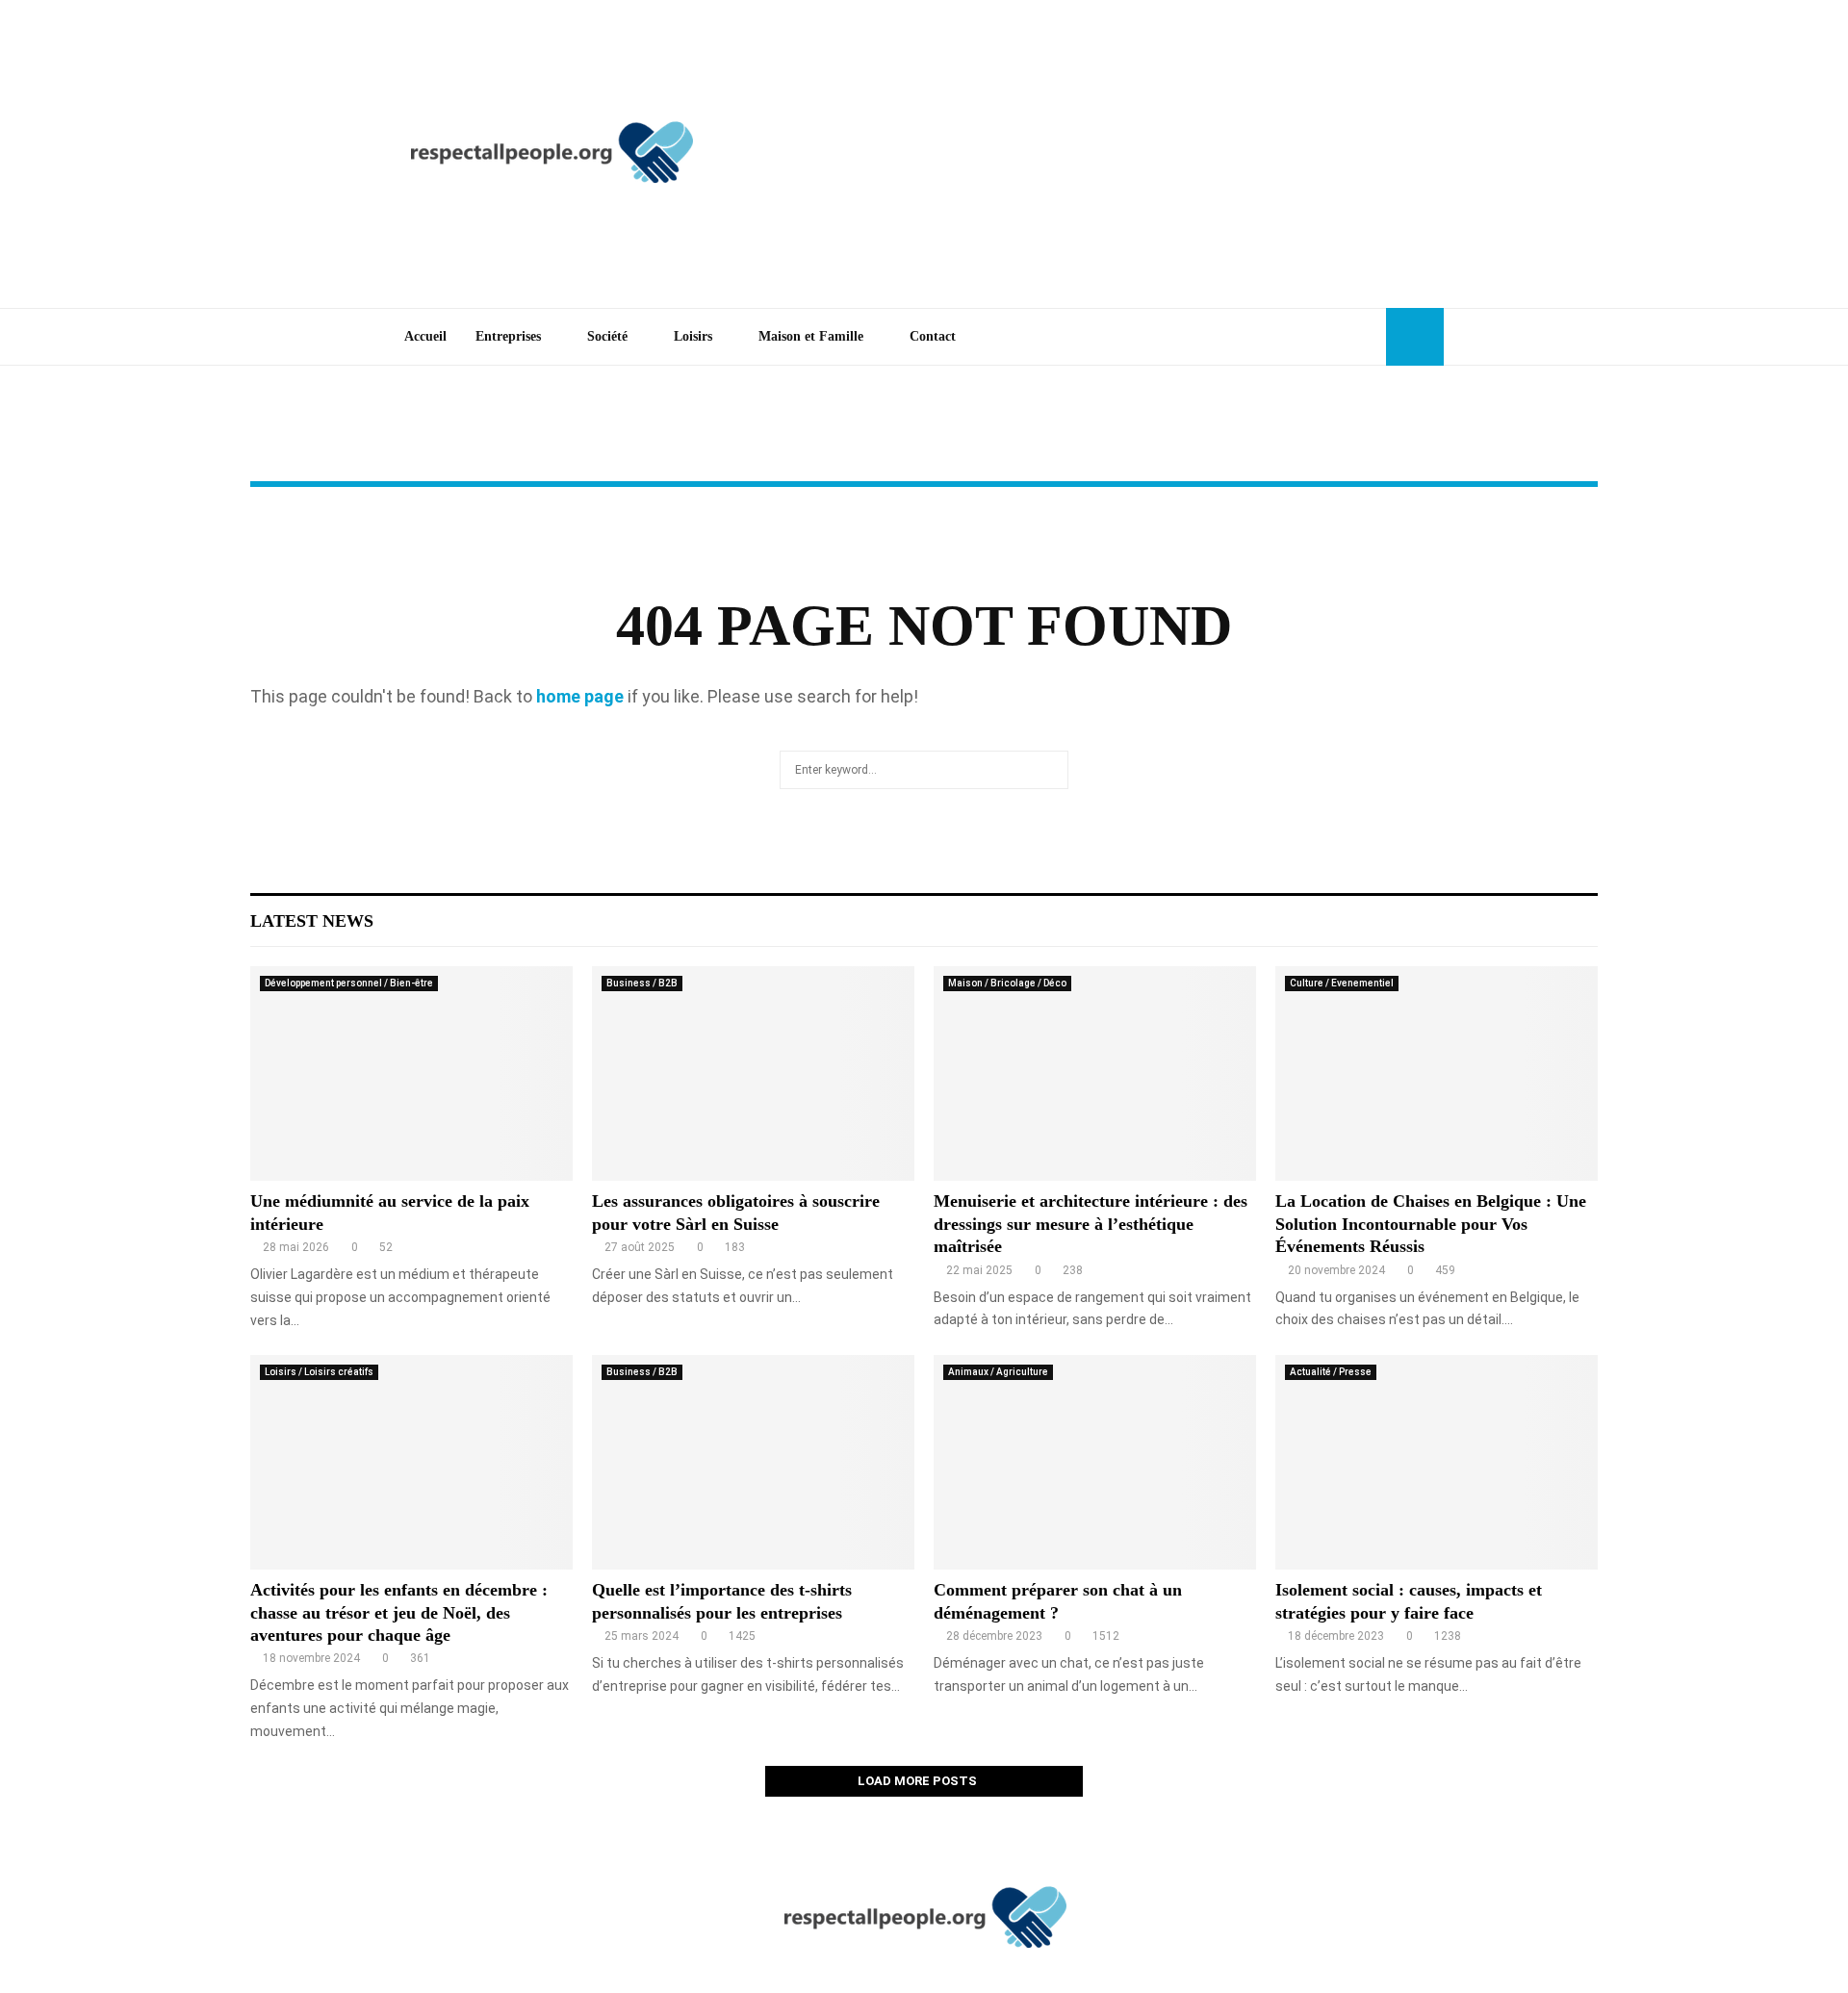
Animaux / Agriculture (998, 1372)
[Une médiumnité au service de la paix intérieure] (411, 1073)
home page (580, 696)
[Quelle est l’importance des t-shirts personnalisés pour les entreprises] (753, 1462)
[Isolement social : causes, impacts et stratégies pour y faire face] (1437, 1462)
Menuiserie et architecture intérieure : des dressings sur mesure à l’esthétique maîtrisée (1091, 1224)
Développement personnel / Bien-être (349, 983)
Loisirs (693, 336)
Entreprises (508, 336)
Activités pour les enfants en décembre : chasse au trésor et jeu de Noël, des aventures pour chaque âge (399, 1612)
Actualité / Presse (1331, 1372)
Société (607, 336)
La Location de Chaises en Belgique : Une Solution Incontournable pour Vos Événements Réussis (1431, 1224)
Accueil (425, 336)
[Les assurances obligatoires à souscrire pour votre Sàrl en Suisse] (753, 1073)
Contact (933, 336)
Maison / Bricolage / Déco (1007, 983)
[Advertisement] (1093, 154)
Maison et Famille (811, 336)
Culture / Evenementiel (1342, 983)
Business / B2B (642, 983)
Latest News (312, 921)
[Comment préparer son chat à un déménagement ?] (1095, 1462)
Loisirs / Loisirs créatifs (319, 1372)
